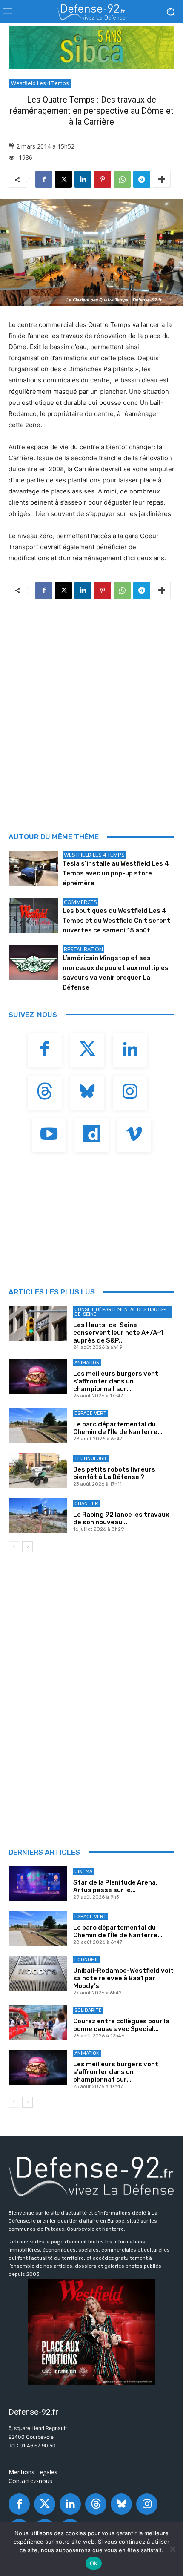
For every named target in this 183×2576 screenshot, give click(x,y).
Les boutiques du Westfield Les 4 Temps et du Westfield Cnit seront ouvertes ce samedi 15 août (116, 921)
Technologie (91, 1459)
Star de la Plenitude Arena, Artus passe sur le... (115, 1886)
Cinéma (83, 1872)
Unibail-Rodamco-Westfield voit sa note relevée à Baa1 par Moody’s (123, 1978)
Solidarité (88, 2010)
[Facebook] (44, 179)
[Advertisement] (91, 703)
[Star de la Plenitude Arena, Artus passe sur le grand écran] (38, 1884)
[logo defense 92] (91, 12)
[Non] (172, 2549)
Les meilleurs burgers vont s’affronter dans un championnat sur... (116, 1381)
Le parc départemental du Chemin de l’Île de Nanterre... (118, 1428)
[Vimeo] (134, 1135)
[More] (162, 179)
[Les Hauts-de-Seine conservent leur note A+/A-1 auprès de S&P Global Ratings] (38, 1323)
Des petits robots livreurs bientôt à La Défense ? (114, 1473)
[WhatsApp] (122, 179)
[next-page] (27, 1547)
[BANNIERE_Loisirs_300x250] (91, 2332)
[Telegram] (142, 179)
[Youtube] (49, 1135)
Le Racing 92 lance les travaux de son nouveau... (121, 1518)
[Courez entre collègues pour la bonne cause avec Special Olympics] (38, 2022)
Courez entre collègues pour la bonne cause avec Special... (121, 2025)
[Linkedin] (83, 179)
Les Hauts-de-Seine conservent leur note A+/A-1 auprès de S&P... (118, 1333)
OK (94, 2563)
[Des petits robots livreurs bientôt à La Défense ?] (38, 1470)
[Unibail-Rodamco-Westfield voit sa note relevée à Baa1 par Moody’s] (38, 1974)
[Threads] (45, 1093)
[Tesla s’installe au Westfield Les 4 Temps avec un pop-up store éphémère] (33, 868)
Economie (87, 1960)
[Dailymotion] (91, 1135)
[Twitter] (87, 1050)
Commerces (80, 902)
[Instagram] (130, 1093)
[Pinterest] (103, 179)
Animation (87, 1363)
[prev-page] (14, 1547)
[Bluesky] (87, 1093)
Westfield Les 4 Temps (40, 83)
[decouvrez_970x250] (91, 47)
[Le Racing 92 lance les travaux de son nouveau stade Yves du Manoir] (38, 1515)
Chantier (86, 1504)
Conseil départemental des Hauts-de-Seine (120, 1312)
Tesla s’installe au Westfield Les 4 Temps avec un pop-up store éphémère (116, 873)
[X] (63, 179)
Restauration (83, 949)
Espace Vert (90, 1413)
